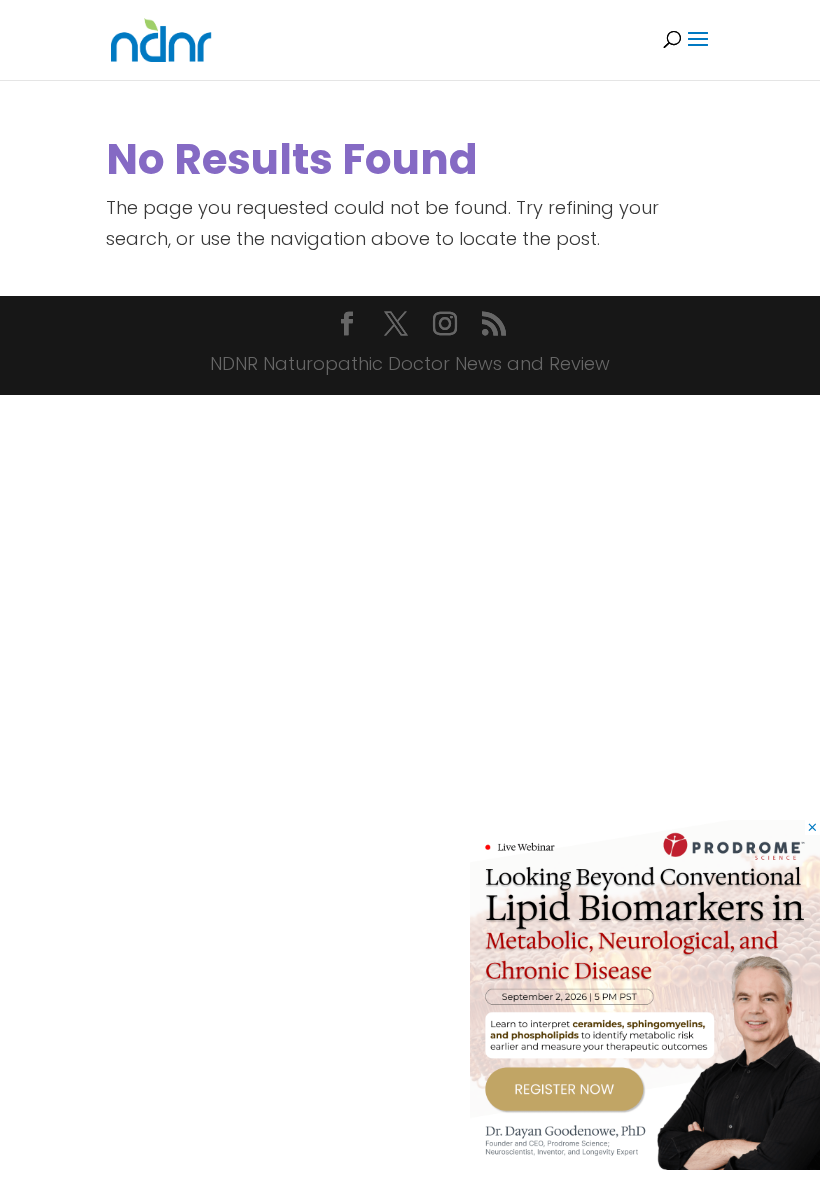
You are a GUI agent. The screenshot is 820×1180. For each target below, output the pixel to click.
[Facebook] (347, 326)
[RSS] (494, 326)
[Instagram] (445, 326)
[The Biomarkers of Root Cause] (645, 1163)
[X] (396, 326)
